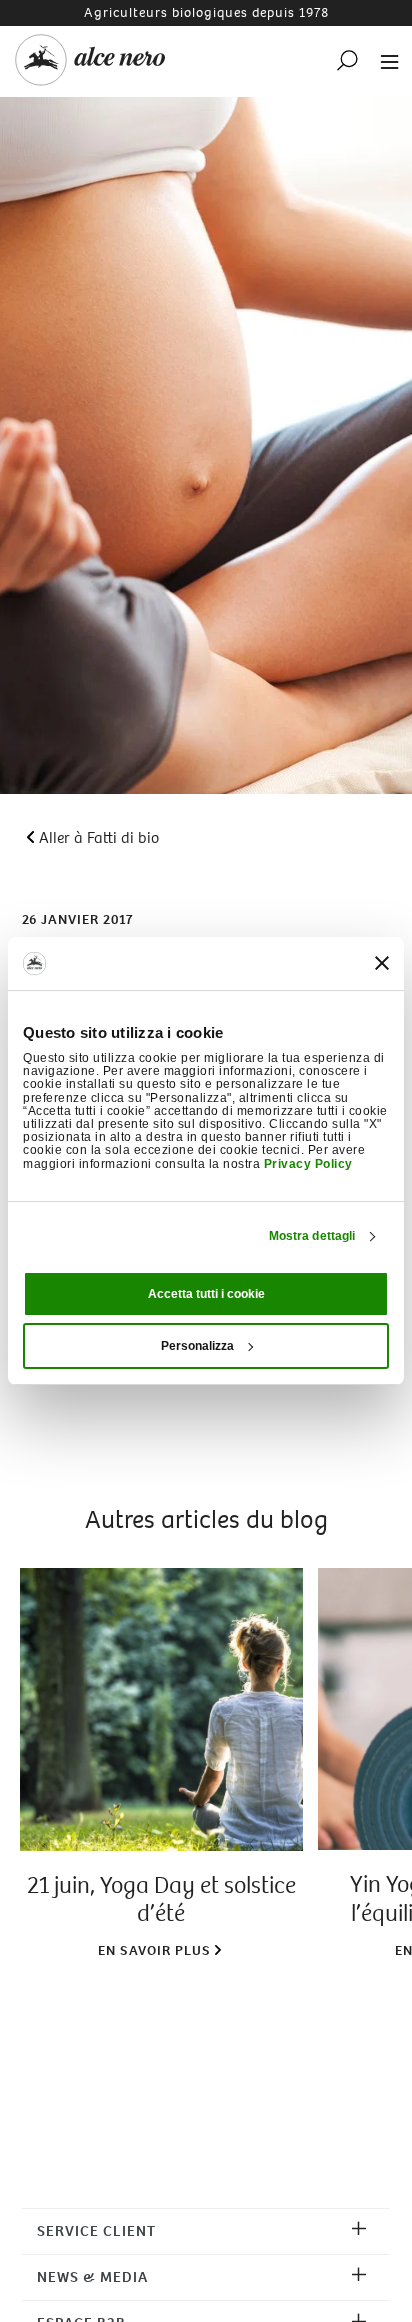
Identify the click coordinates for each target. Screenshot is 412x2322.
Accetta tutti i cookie (206, 1294)
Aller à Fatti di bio (99, 837)
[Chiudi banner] (382, 963)
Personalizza (197, 1346)
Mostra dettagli (312, 1236)
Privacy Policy (308, 1164)
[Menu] (384, 60)
